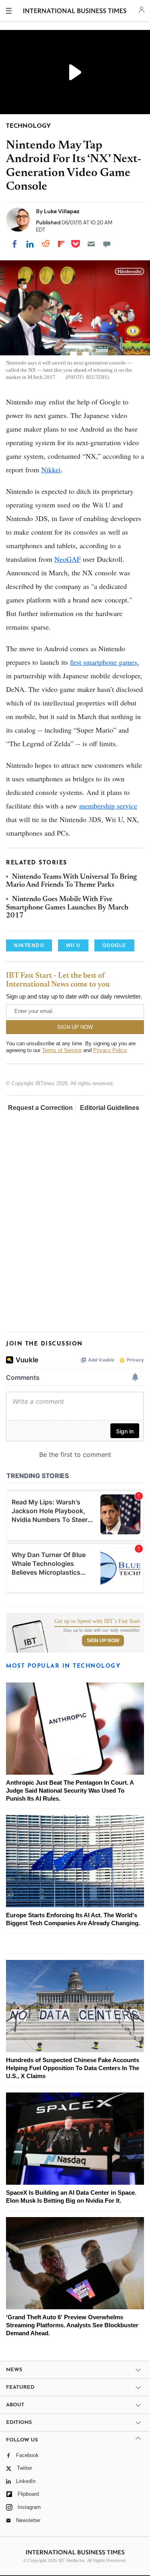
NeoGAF (68, 559)
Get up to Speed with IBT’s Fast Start (97, 1621)
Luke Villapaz (62, 211)
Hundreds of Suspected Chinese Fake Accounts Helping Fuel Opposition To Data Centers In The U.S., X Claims (73, 2068)
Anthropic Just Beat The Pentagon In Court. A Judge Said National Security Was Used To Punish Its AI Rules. (70, 1790)
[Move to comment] (107, 244)
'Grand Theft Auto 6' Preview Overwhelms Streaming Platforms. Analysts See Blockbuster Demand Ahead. (72, 2325)
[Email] (91, 244)
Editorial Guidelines (110, 1108)
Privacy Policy (110, 1050)
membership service (108, 806)
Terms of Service (62, 1050)
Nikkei (51, 470)
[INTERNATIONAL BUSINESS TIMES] (75, 12)
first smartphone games (104, 662)
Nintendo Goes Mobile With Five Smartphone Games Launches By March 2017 (67, 908)
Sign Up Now (103, 1641)
